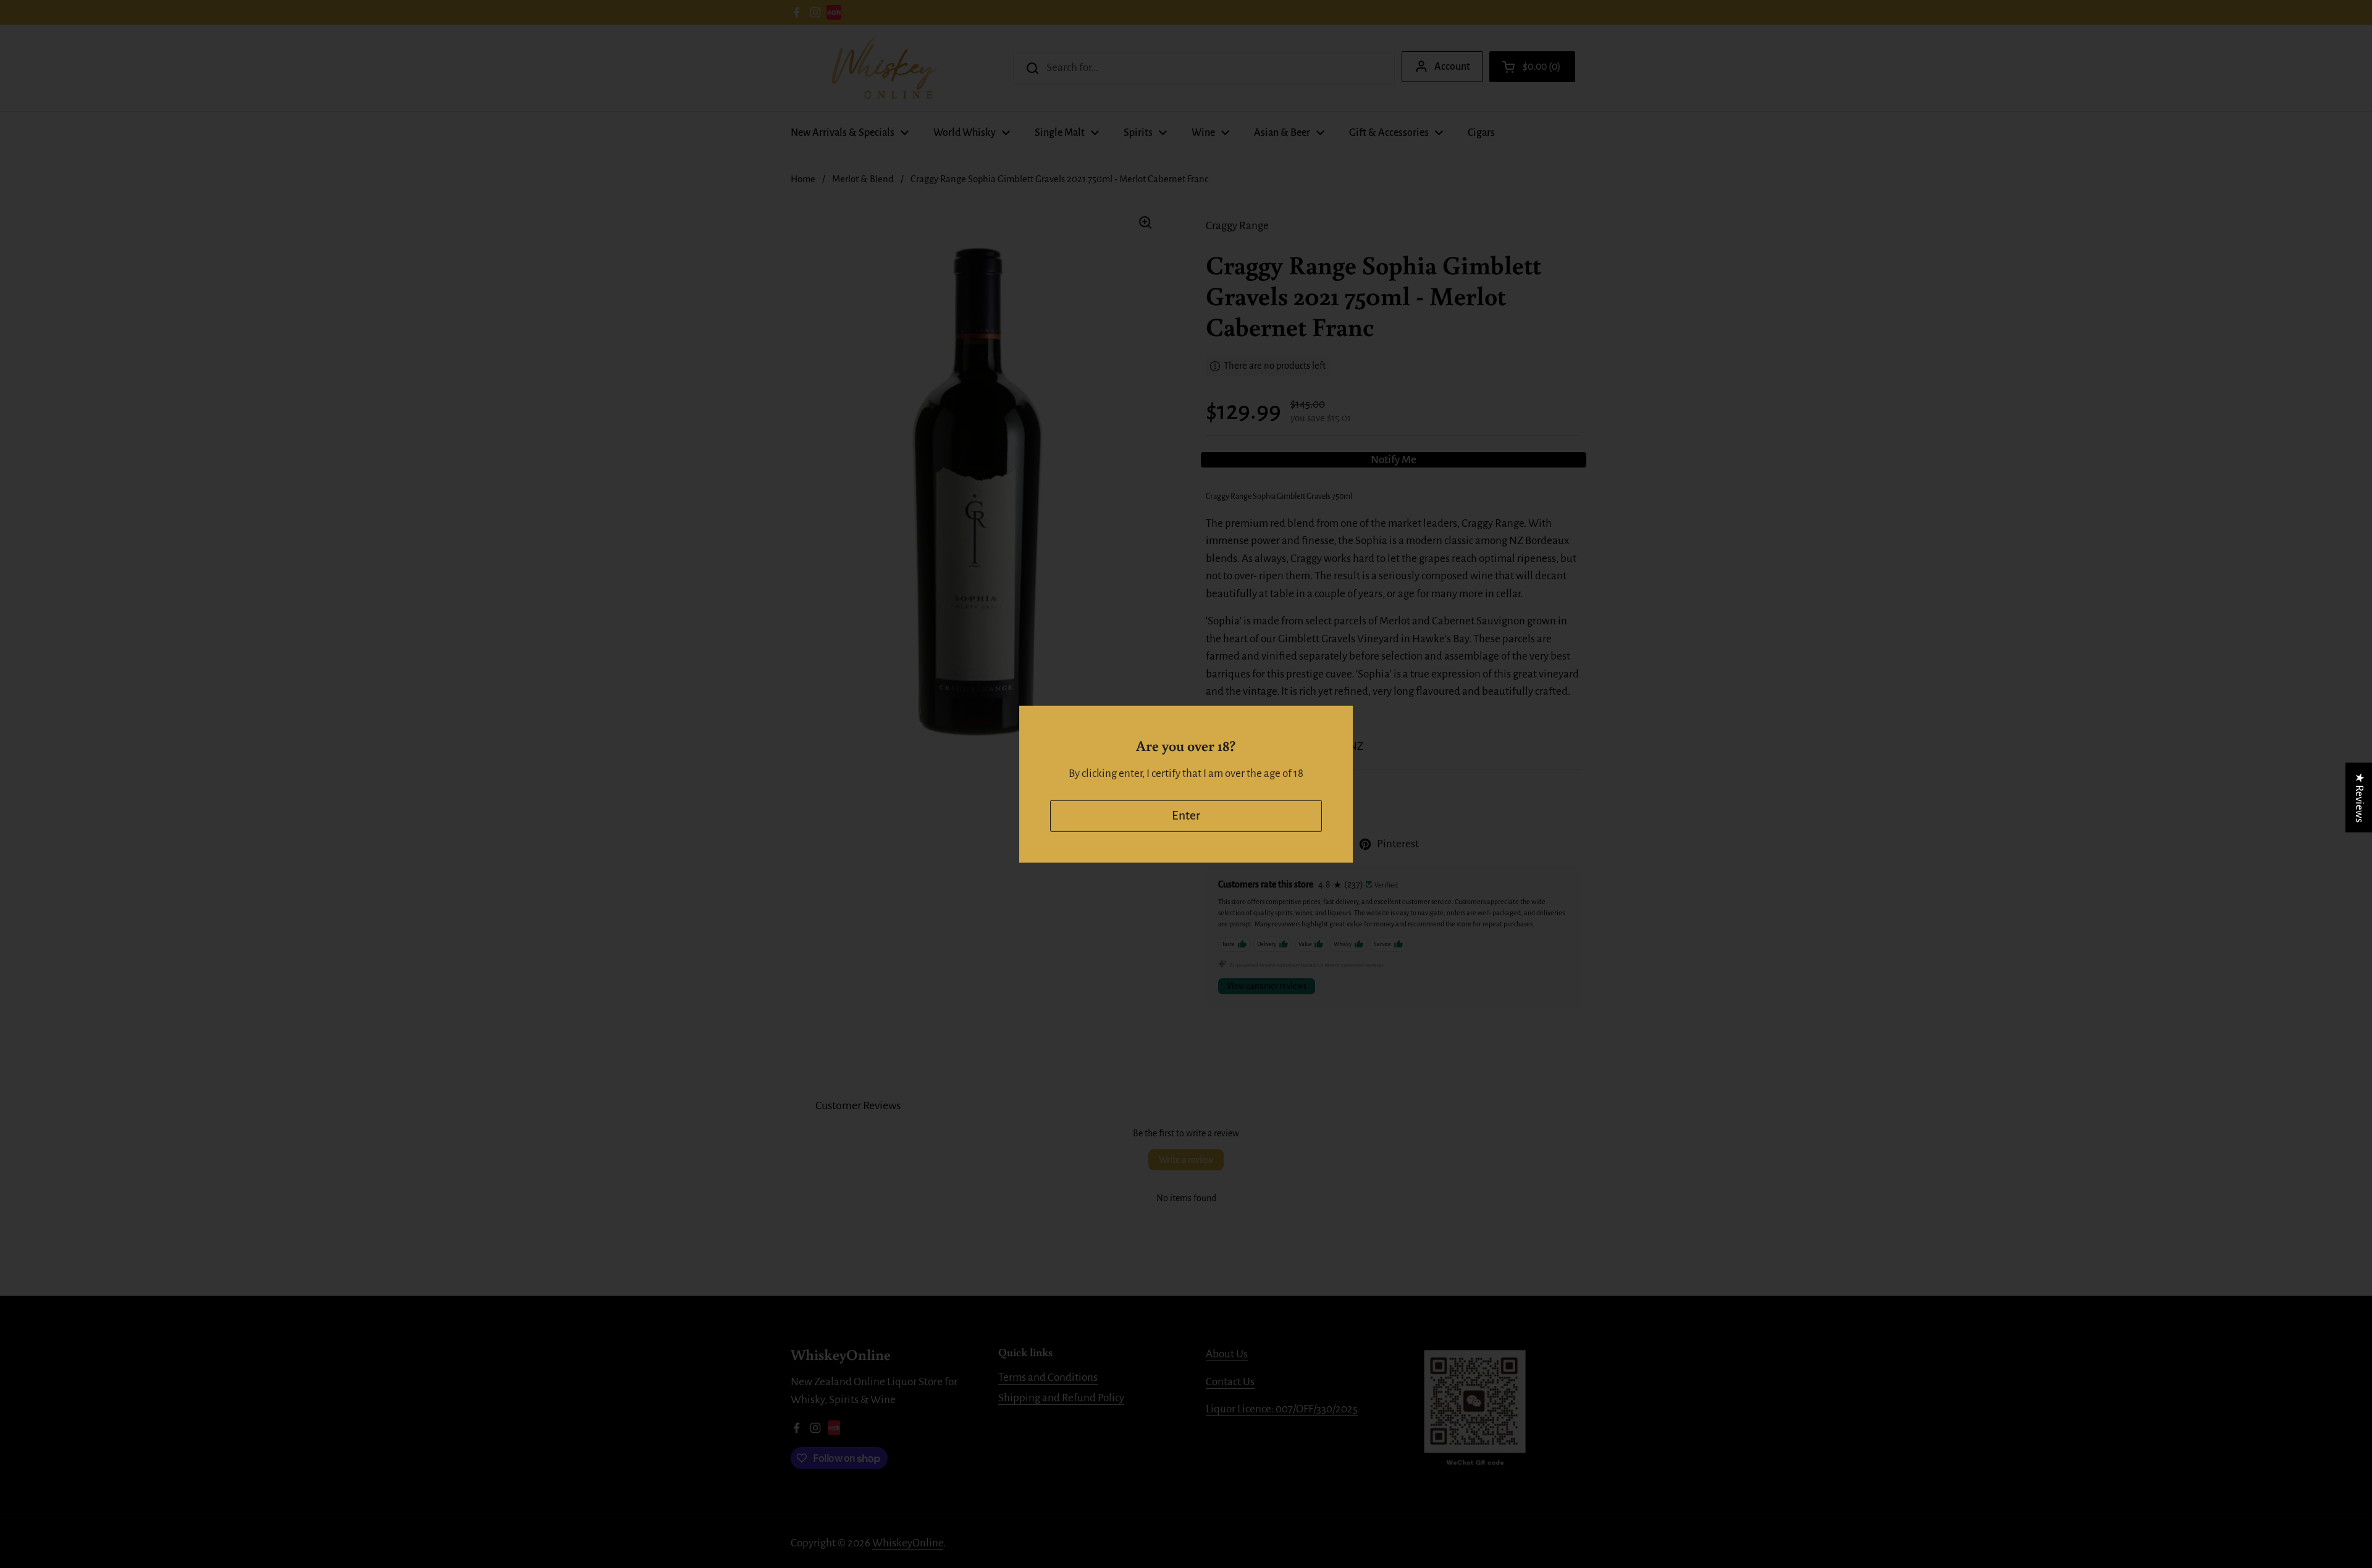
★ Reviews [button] (2359, 797)
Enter (1186, 815)
